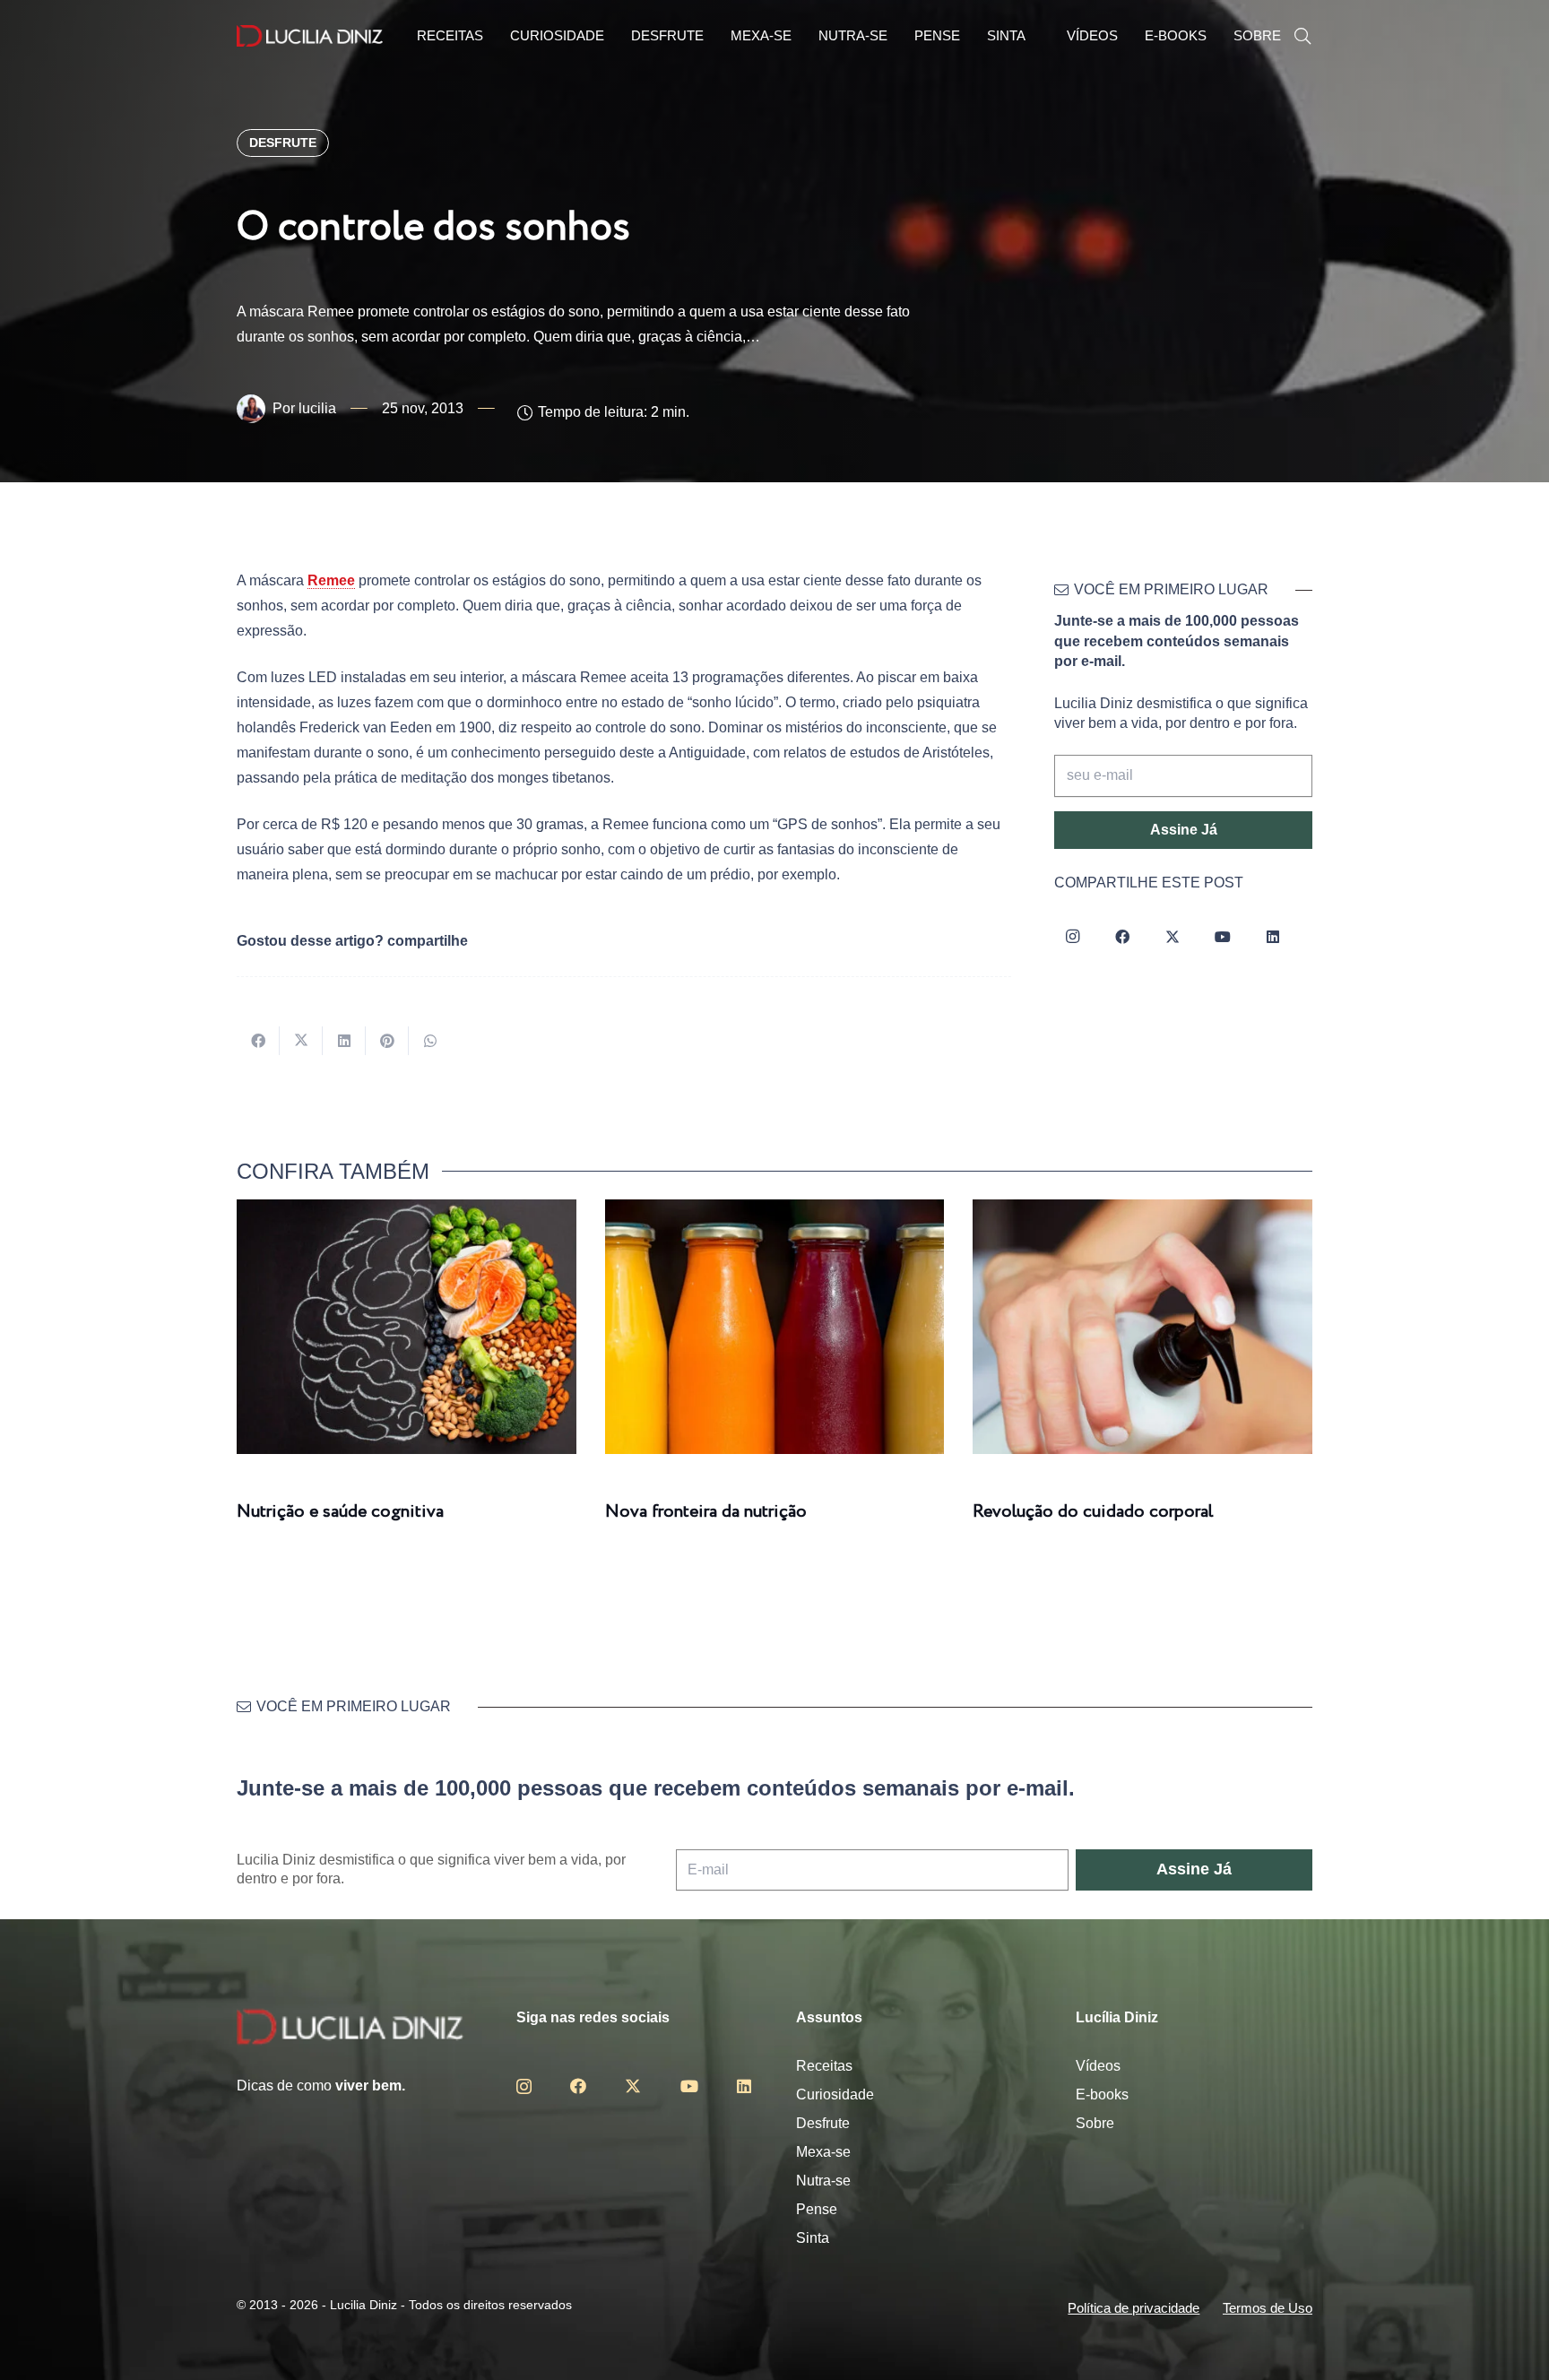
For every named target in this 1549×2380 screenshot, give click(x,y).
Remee (331, 580)
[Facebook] (1122, 937)
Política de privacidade (1134, 2308)
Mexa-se (823, 2152)
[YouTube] (1223, 937)
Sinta (813, 2238)
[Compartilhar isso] (258, 1041)
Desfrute (823, 2123)
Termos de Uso (1268, 2308)
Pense (817, 2209)
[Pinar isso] (387, 1041)
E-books (1102, 2094)
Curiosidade (835, 2094)
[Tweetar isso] (301, 1041)
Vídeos (1098, 2066)
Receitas (824, 2066)
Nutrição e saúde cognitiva (340, 1512)
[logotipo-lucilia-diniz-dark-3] (310, 36)
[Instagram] (1072, 937)
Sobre (1095, 2123)
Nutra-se (823, 2181)
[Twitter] (1173, 937)
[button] (1302, 36)
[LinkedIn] (1273, 937)
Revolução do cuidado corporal (1093, 1512)
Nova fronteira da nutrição (706, 1512)
